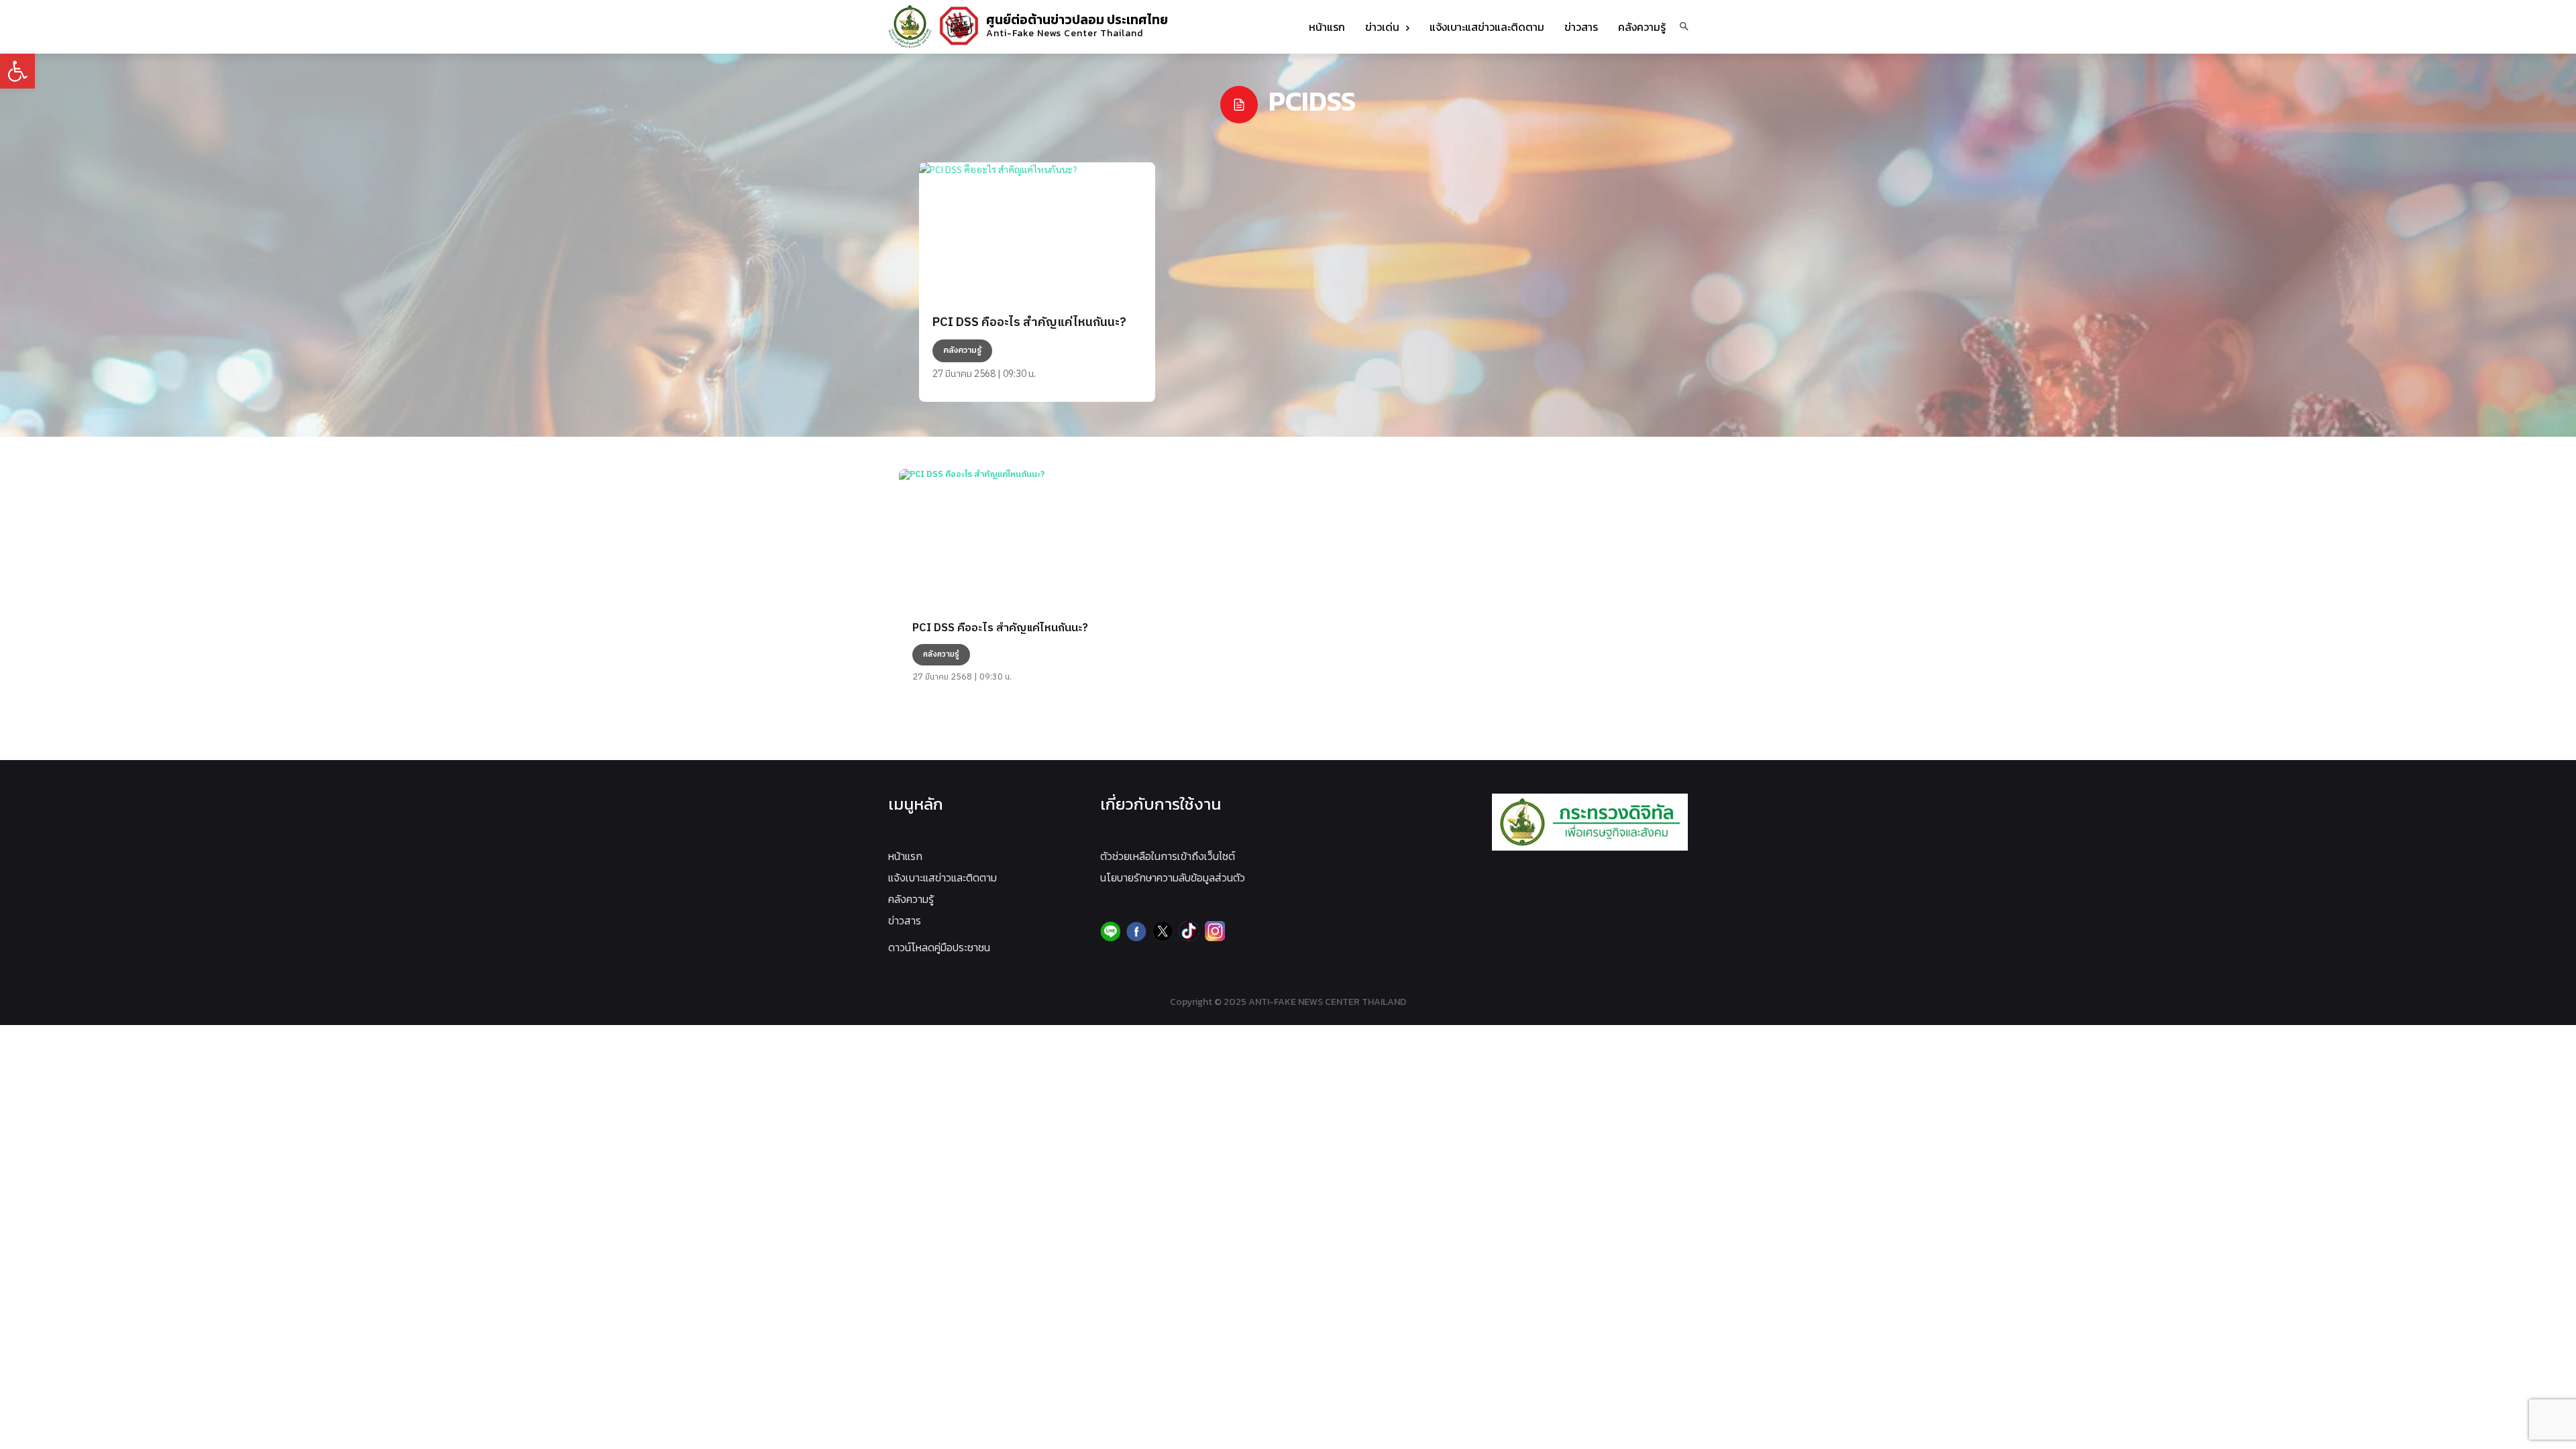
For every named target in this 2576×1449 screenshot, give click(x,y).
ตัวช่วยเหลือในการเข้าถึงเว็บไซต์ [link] (1168, 856)
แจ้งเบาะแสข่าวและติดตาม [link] (943, 877)
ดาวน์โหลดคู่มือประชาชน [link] (939, 947)
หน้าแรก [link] (905, 856)
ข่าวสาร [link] (905, 920)
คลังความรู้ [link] (911, 899)
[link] (17, 71)
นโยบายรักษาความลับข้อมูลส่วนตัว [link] (1173, 877)
